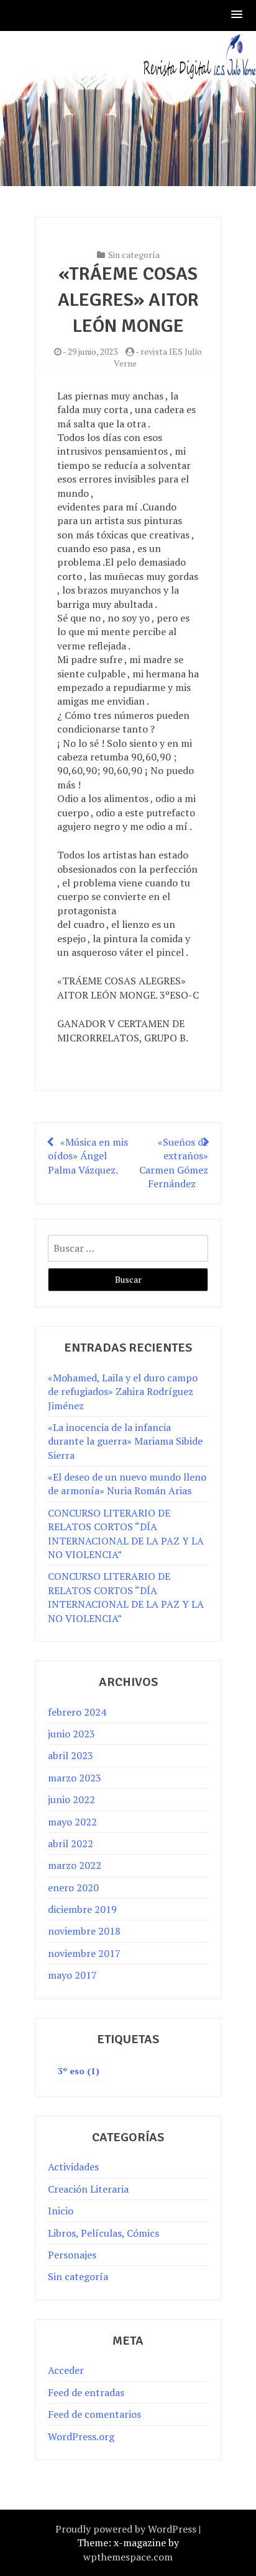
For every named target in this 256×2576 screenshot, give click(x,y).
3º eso (79, 2071)
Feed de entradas (86, 2392)
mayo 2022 (72, 1822)
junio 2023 (71, 1734)
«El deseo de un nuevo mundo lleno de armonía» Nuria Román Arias (127, 1484)
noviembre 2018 (84, 1931)
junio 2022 (71, 1799)
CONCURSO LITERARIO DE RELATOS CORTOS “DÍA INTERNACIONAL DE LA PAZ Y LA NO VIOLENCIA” (126, 1534)
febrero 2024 (77, 1712)
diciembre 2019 (82, 1909)
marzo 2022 (75, 1865)
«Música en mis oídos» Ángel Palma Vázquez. (88, 1156)
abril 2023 (71, 1755)
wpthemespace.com (128, 2557)
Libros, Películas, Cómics (103, 2233)
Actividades (73, 2167)
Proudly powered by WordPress (126, 2529)
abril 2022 (71, 1843)
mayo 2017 (72, 1975)
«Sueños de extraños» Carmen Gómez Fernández (174, 1163)
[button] (237, 15)
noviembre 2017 (84, 1953)
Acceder (66, 2370)
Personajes (72, 2255)
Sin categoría (134, 255)
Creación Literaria (88, 2189)
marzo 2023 (75, 1778)
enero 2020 (73, 1887)
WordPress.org (81, 2436)
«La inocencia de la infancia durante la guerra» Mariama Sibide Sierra (125, 1441)
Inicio (61, 2211)
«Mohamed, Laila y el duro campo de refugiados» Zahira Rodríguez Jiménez (123, 1392)
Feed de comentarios (94, 2414)
